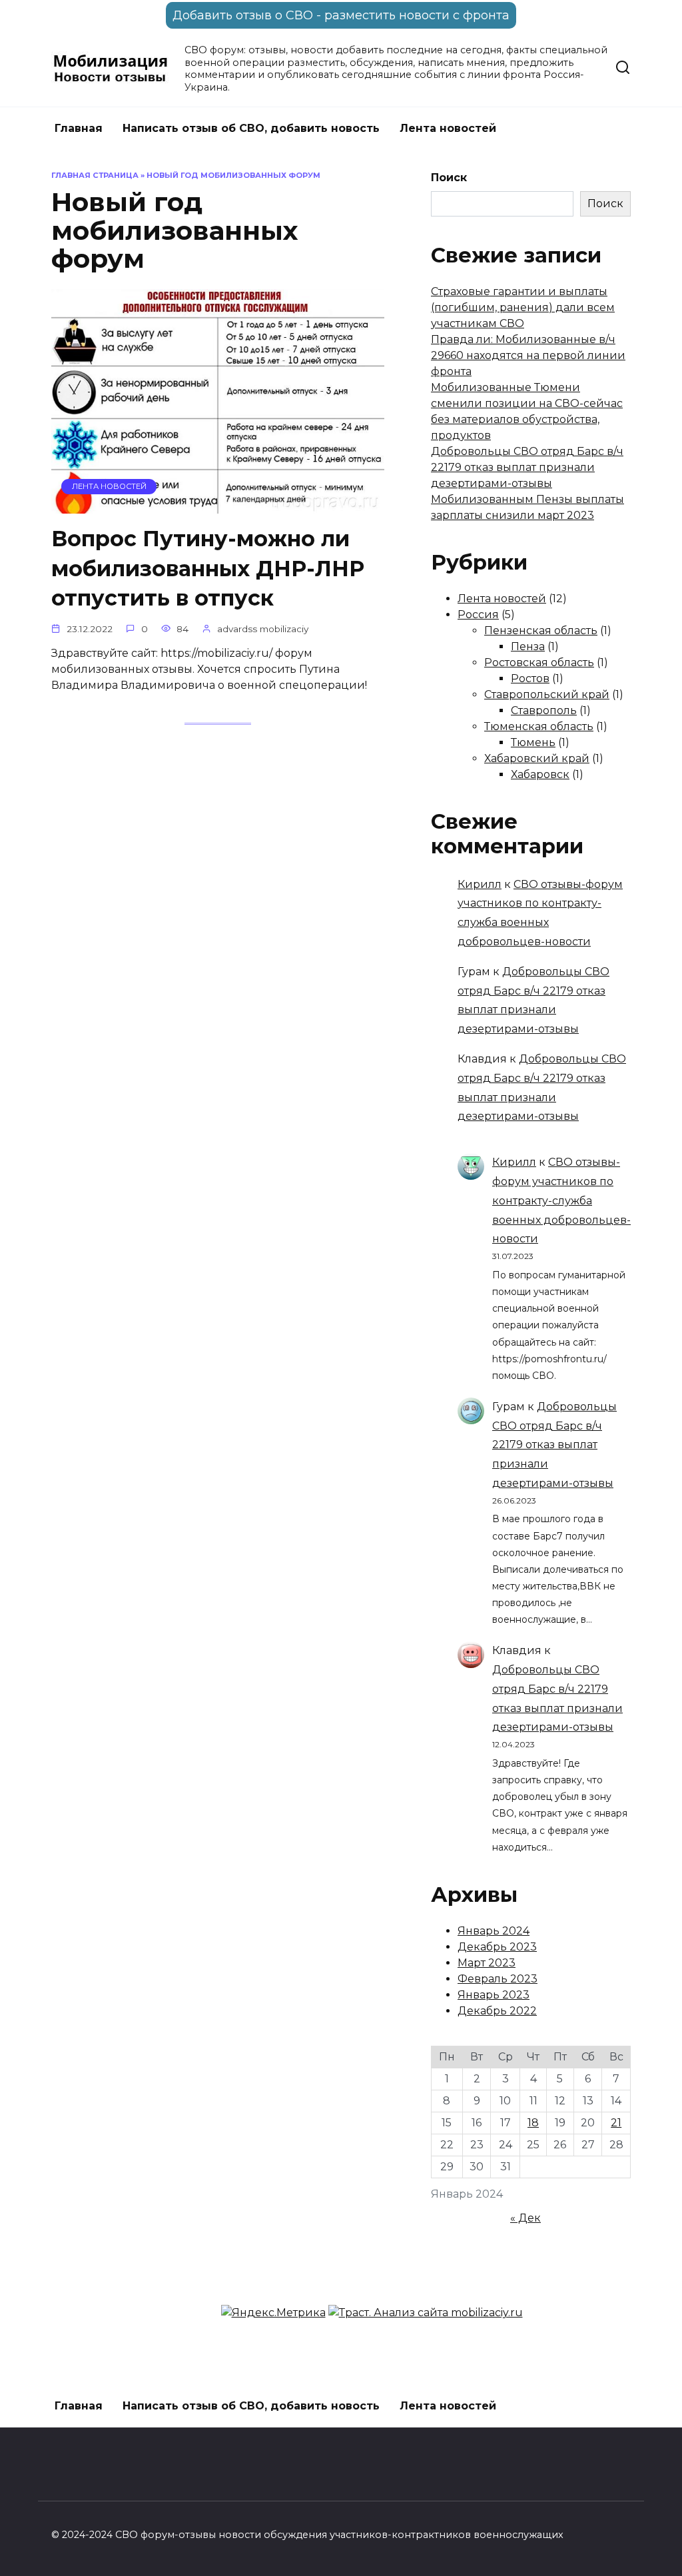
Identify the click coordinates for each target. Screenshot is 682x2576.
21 (616, 2123)
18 (533, 2123)
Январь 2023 (494, 1995)
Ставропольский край (547, 694)
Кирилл (480, 884)
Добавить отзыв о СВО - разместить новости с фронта (341, 15)
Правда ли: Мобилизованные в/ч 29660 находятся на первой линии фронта (528, 355)
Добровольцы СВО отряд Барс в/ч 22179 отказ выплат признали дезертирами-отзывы (527, 467)
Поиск (449, 178)
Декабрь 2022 (497, 2011)
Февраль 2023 (498, 1979)
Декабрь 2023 (497, 1947)
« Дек (525, 2218)
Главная (79, 128)
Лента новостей (448, 128)
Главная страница (95, 175)
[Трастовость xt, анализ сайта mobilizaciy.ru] (426, 2313)
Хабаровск (540, 774)
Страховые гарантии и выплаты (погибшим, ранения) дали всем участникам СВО (523, 307)
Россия (478, 615)
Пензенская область (541, 631)
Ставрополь (544, 710)
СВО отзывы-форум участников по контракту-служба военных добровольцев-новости (561, 1200)
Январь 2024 (494, 1931)
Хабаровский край (537, 758)
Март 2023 (487, 1963)
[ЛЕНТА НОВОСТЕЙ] (218, 505)
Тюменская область (539, 726)
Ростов (530, 678)
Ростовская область (539, 662)
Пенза (528, 646)
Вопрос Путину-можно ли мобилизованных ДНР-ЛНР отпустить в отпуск (208, 569)
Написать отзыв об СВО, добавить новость (251, 128)
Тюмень (533, 742)
